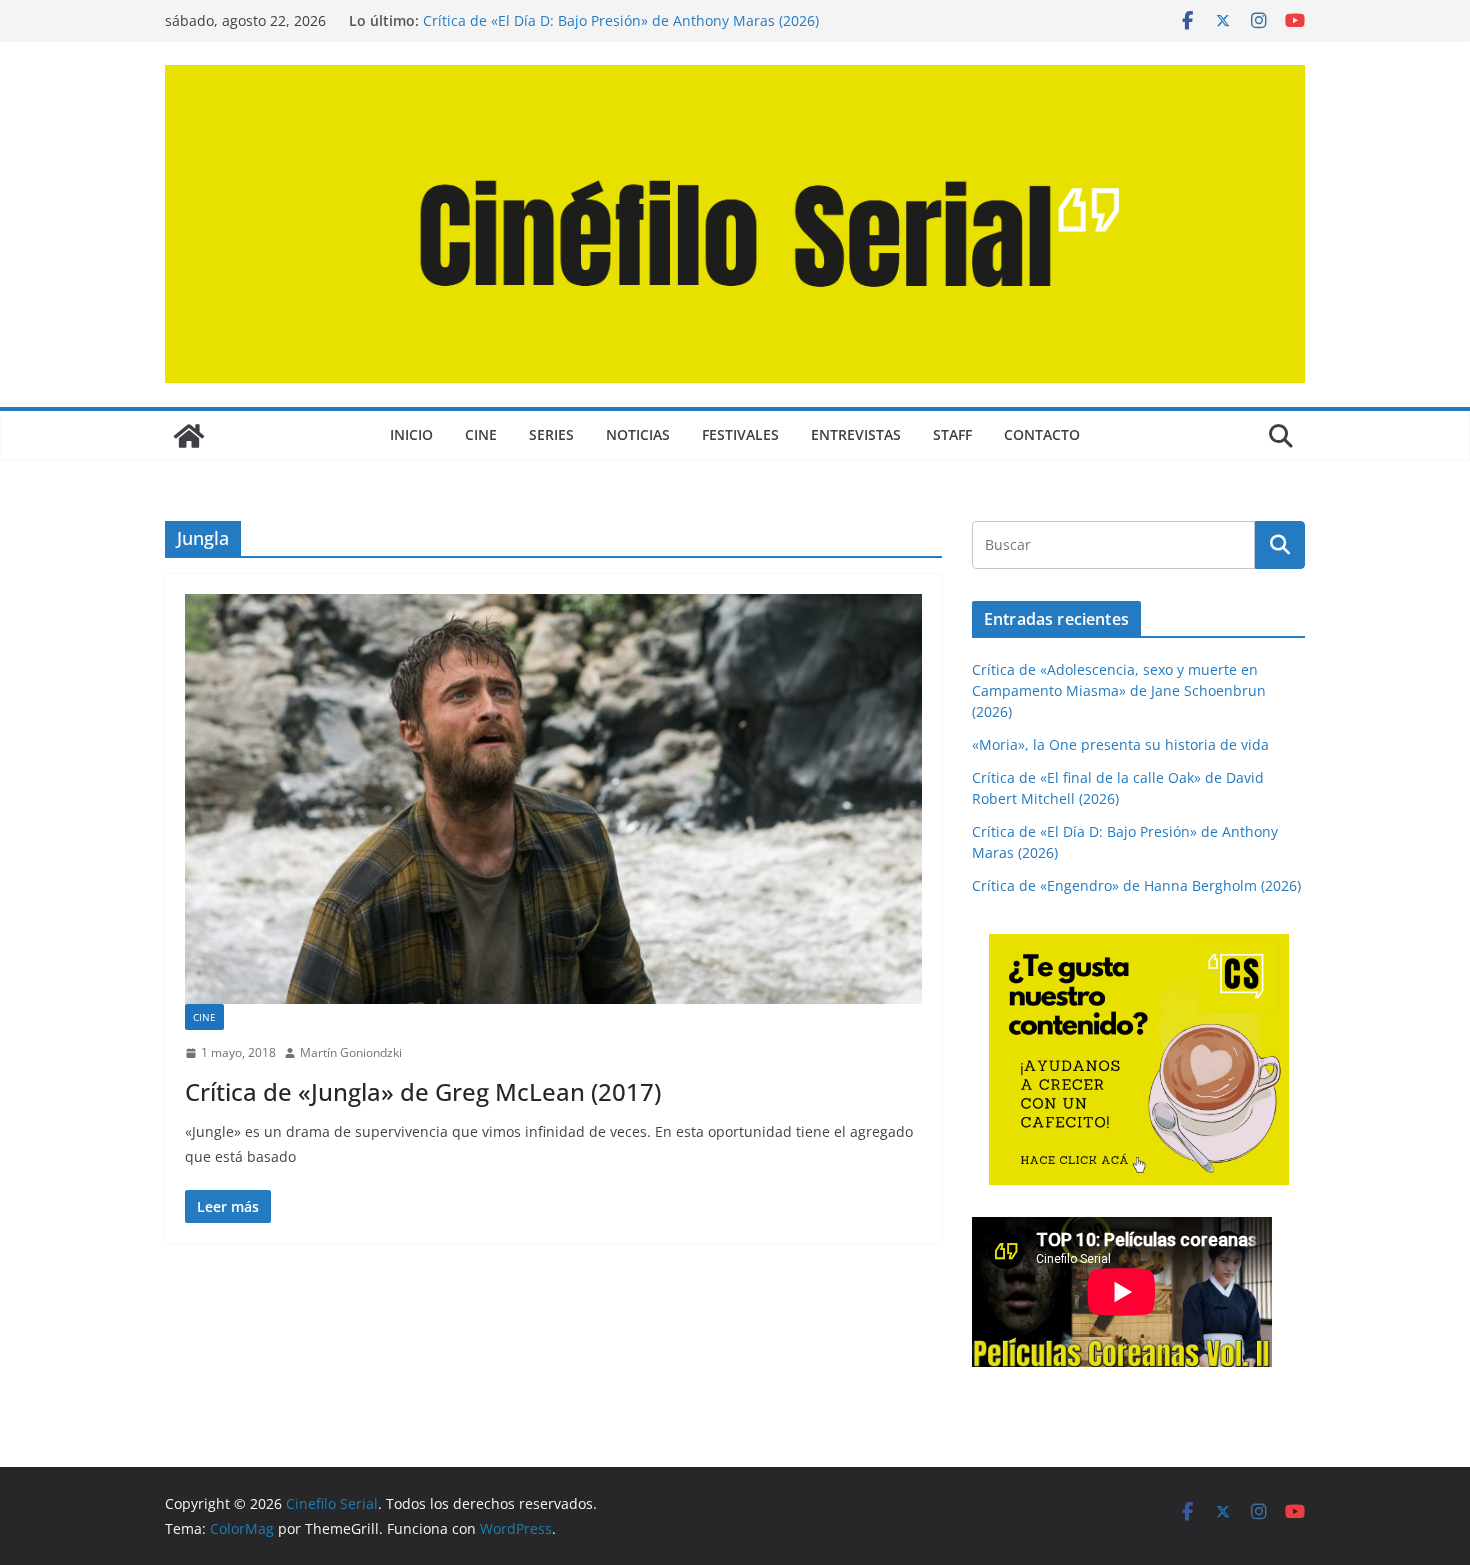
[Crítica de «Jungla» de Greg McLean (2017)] (553, 799)
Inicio (411, 434)
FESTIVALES (740, 434)
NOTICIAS (638, 434)
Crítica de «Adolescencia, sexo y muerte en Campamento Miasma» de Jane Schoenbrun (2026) (1119, 690)
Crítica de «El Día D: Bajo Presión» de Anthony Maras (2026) (621, 20)
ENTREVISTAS (856, 434)
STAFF (952, 434)
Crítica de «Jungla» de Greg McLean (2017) (423, 1091)
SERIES (551, 434)
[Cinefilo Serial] (189, 436)
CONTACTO (1042, 434)
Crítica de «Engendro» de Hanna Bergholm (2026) (1136, 885)
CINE (481, 434)
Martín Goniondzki (351, 1052)
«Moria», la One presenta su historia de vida (1120, 744)
